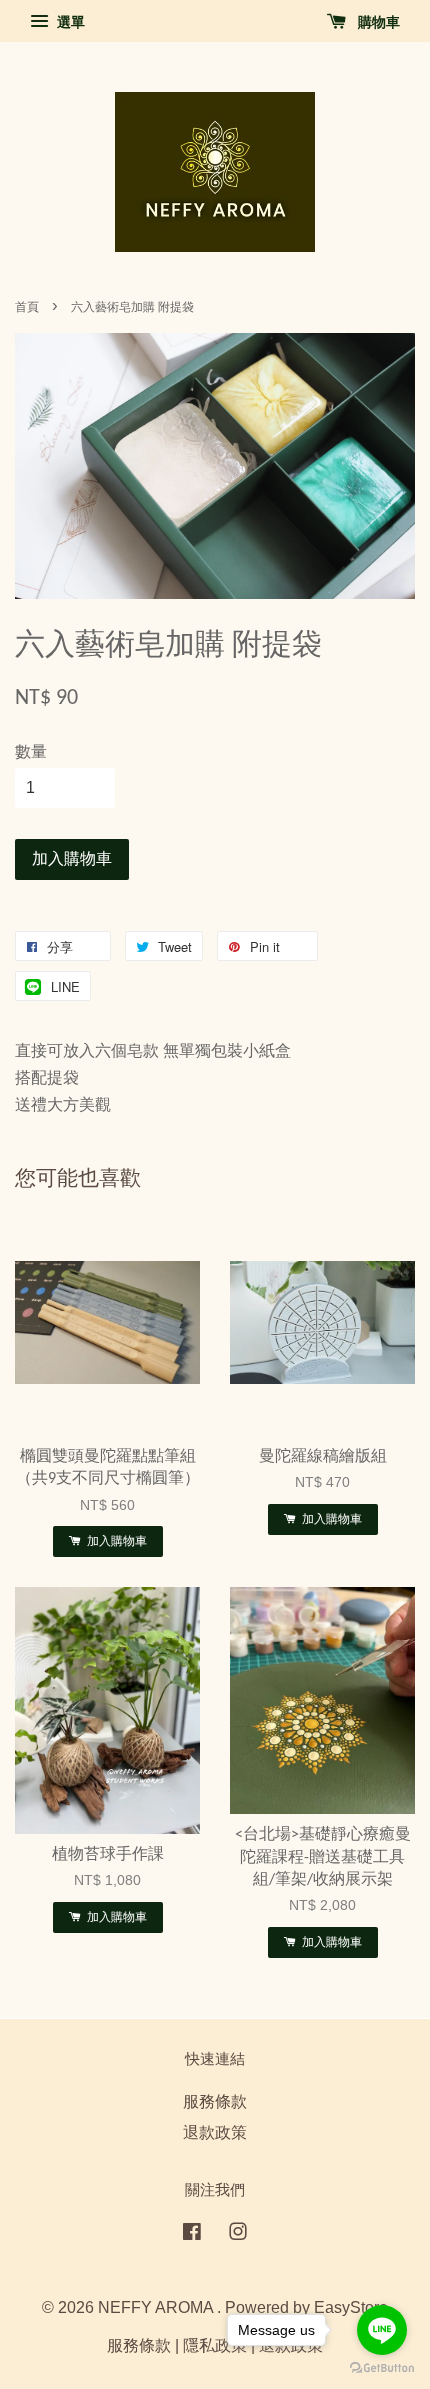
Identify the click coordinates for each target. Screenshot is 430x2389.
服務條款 (215, 2101)
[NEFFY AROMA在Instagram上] (238, 2234)
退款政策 (215, 2132)
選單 (69, 22)
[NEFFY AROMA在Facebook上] (192, 2234)
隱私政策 (215, 2345)
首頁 (27, 307)
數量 (31, 751)
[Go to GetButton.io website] (382, 2368)
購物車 (377, 22)
